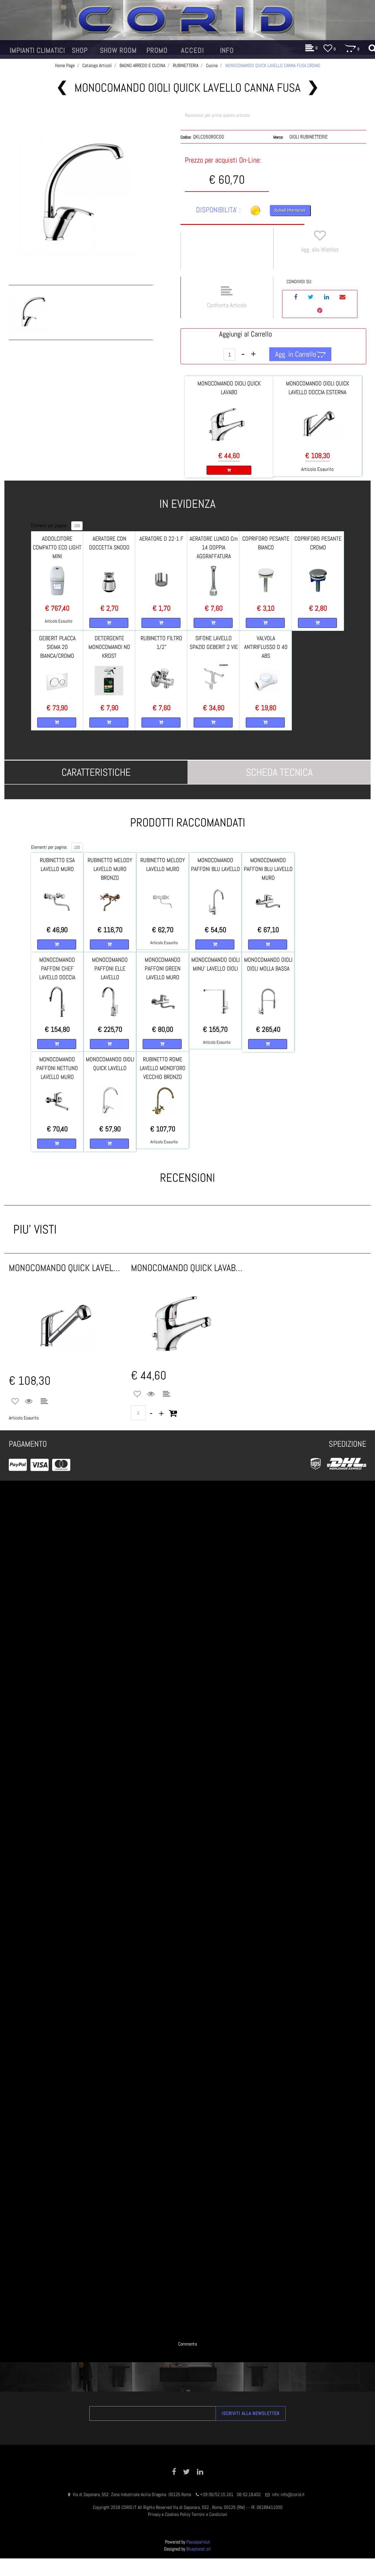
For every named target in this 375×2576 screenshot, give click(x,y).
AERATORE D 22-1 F (161, 539)
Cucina (212, 65)
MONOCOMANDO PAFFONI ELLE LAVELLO (110, 968)
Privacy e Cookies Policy (169, 2514)
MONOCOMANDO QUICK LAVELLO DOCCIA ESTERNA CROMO (65, 1268)
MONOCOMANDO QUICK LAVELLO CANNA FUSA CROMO (273, 65)
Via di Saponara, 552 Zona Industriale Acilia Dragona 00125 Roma (132, 2494)
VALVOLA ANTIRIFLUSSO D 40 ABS (266, 647)
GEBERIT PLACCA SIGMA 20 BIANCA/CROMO (57, 647)
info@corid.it (293, 2494)
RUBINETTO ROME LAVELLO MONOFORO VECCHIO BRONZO (163, 1068)
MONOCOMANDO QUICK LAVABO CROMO (188, 1268)
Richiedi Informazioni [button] (290, 210)
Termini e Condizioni (209, 2514)
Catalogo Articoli (97, 65)
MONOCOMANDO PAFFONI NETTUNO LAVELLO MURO (57, 1068)
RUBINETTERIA (186, 65)
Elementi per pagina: (49, 526)
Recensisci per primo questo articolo (217, 115)
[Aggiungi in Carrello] (173, 1413)
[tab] (96, 772)
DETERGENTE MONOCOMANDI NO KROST (109, 647)
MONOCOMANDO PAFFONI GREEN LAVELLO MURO (163, 968)
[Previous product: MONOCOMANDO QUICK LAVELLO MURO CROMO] (62, 88)
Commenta (187, 2344)
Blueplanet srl (199, 2549)
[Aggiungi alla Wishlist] (15, 1402)
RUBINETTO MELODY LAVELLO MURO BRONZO (110, 869)
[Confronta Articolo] (44, 1402)
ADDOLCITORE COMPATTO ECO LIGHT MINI (57, 547)
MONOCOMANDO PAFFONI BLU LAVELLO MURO (268, 869)
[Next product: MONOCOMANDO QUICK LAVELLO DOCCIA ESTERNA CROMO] (313, 88)
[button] (81, 195)
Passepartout (198, 2542)
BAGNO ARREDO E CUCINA (142, 65)
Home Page (65, 65)
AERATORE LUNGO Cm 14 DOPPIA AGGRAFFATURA (214, 547)
